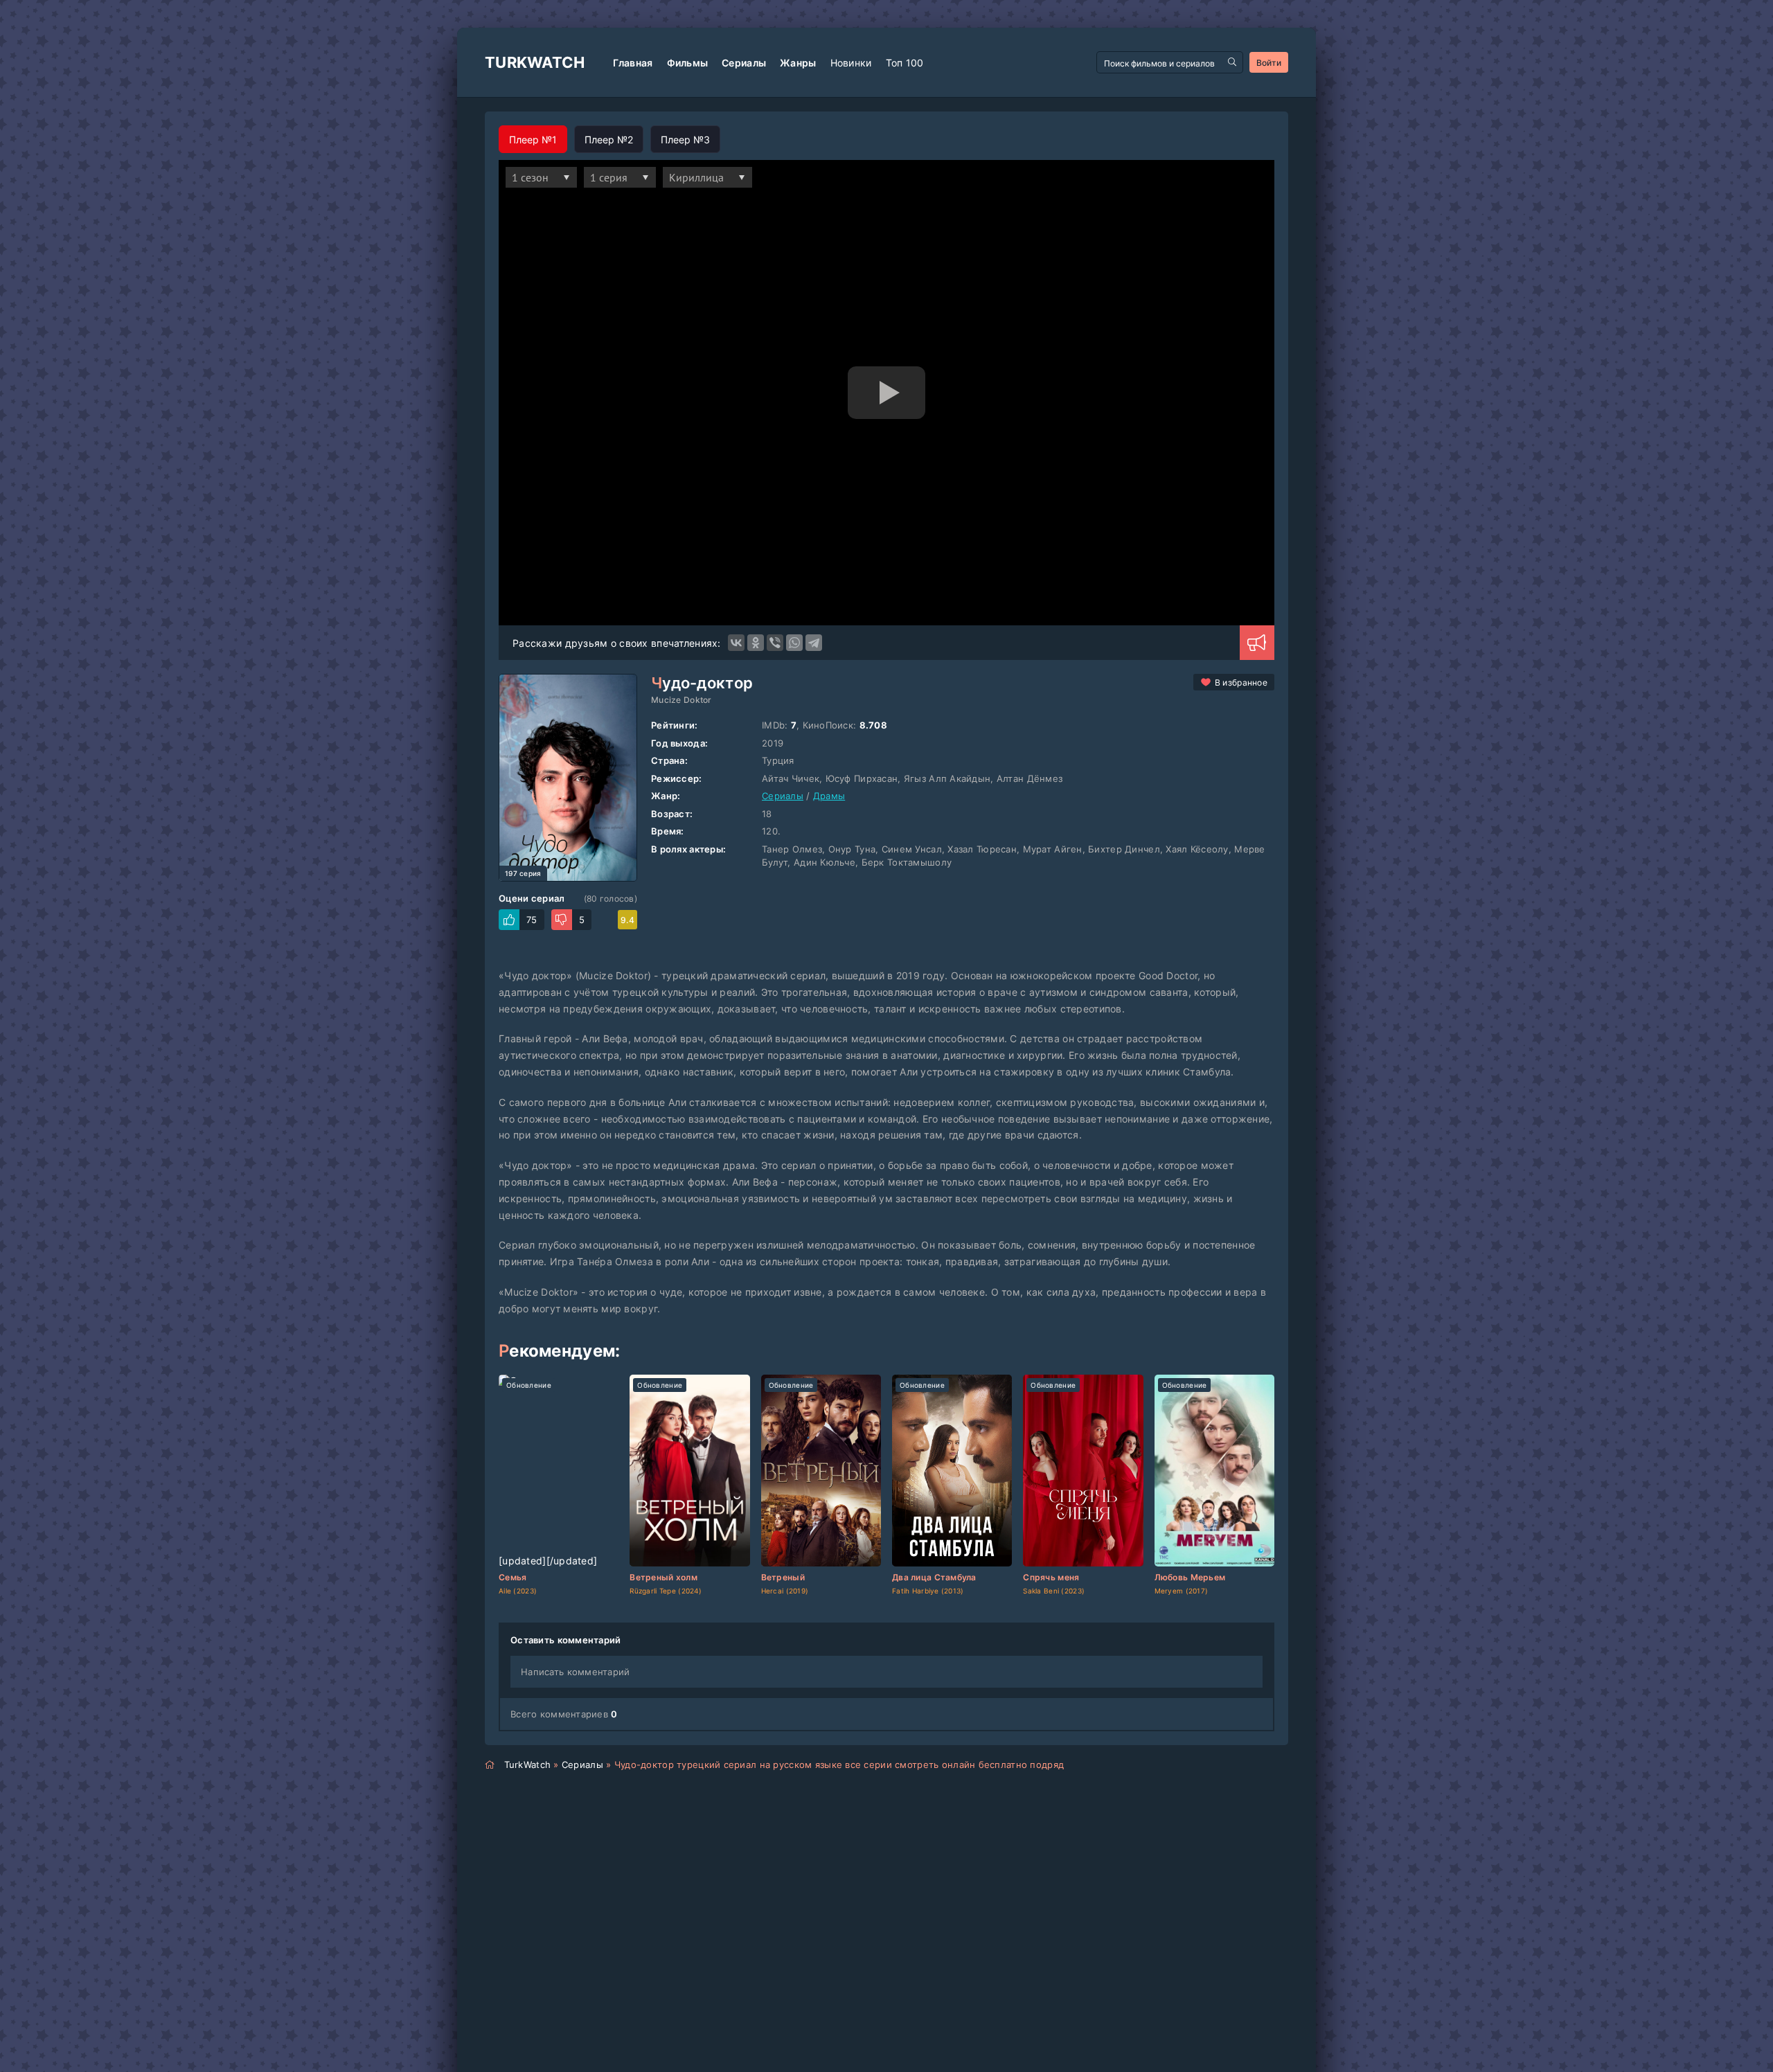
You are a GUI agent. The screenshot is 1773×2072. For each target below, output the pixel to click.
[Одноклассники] (756, 643)
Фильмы (688, 63)
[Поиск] (1232, 62)
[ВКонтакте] (736, 643)
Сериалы (744, 63)
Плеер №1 (533, 140)
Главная (633, 63)
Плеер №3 (685, 140)
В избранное (1241, 682)
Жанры (798, 63)
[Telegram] (814, 643)
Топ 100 (905, 63)
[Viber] (775, 643)
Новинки (851, 63)
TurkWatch (535, 62)
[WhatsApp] (794, 643)
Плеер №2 (609, 140)
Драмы (829, 796)
